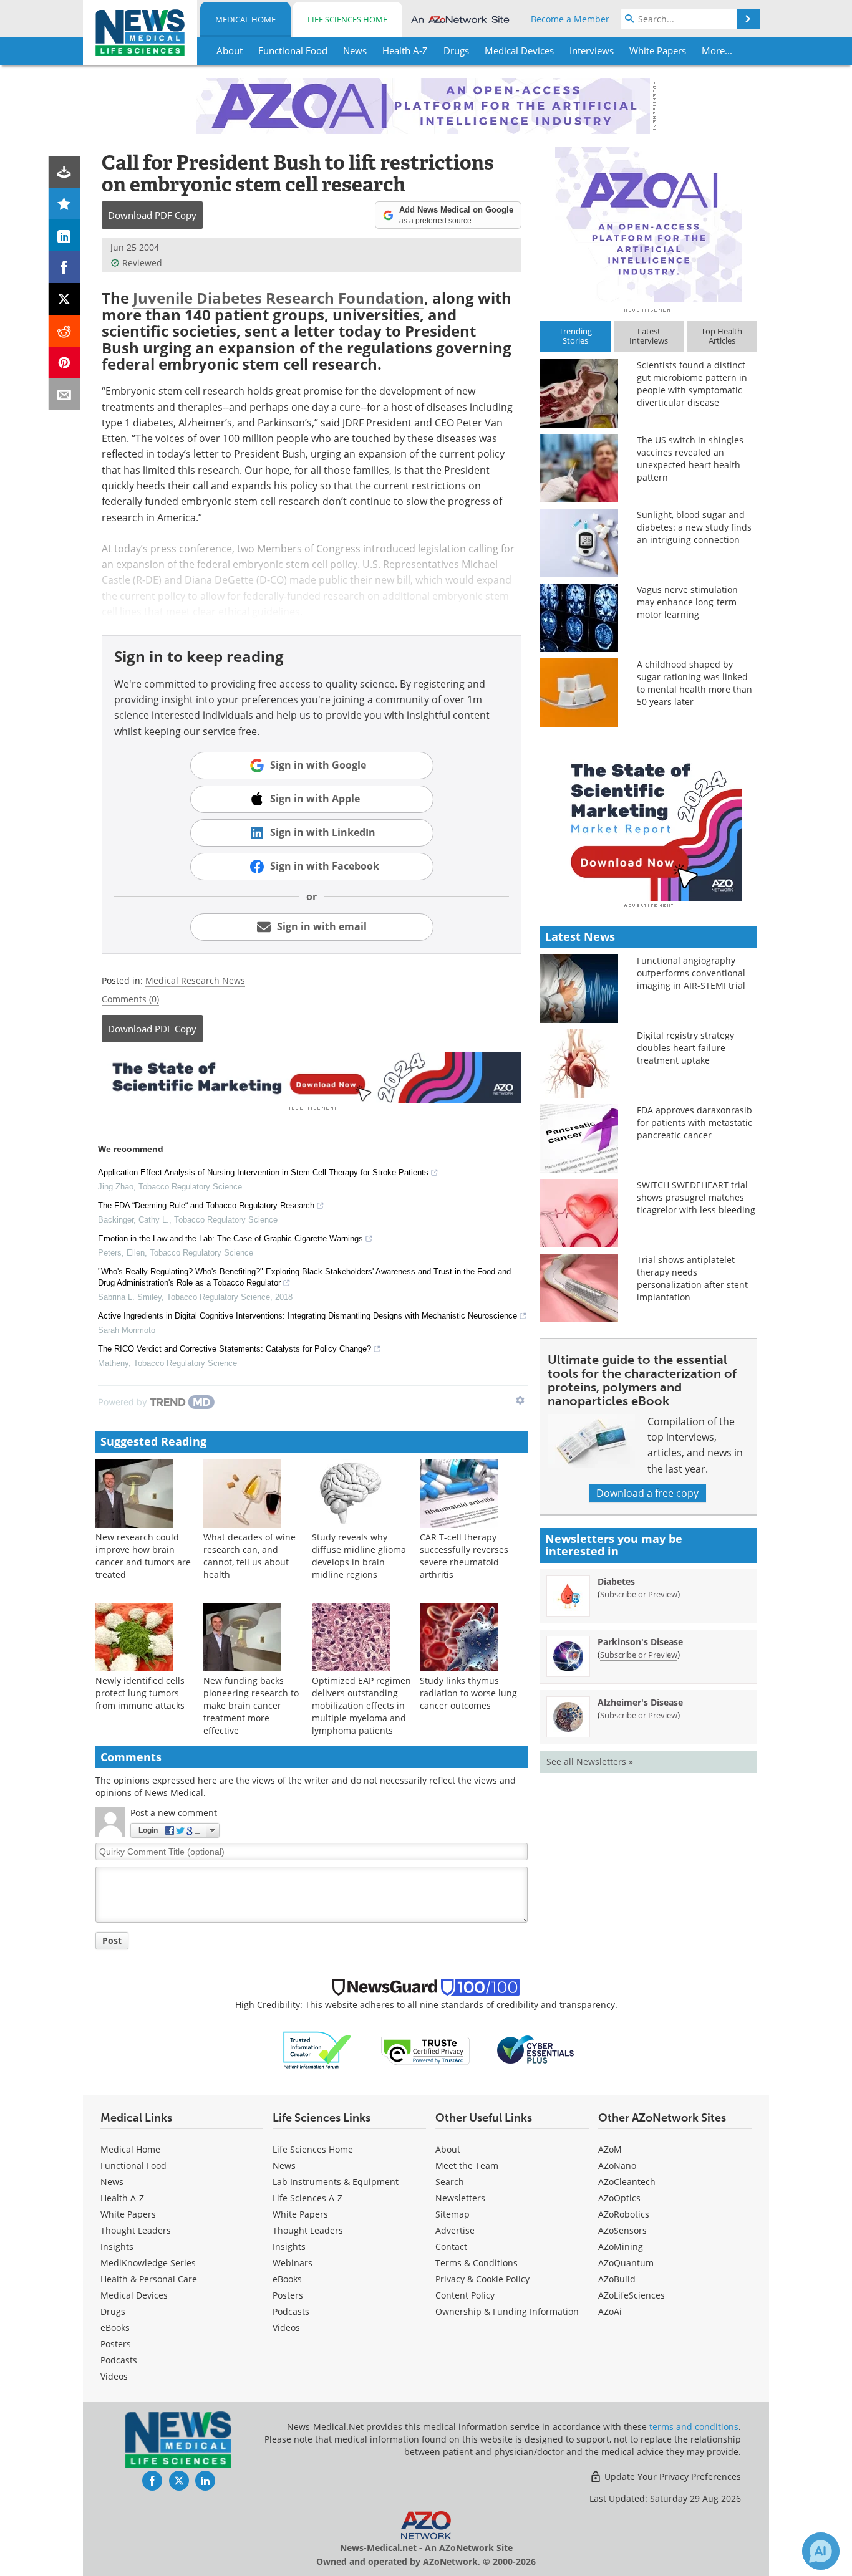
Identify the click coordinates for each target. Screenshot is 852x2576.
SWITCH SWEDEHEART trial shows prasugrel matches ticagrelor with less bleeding (696, 1197)
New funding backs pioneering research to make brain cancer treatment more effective (251, 1705)
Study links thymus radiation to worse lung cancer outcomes (468, 1693)
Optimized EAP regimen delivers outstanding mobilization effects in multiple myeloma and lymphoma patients (361, 1705)
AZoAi (610, 2311)
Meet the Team (467, 2165)
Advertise (455, 2230)
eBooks (115, 2328)
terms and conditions (694, 2427)
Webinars (293, 2263)
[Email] (65, 394)
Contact (451, 2247)
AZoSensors (622, 2230)
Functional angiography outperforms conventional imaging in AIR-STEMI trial (691, 973)
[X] (65, 299)
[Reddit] (65, 331)
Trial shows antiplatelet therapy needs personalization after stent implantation (692, 1278)
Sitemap (453, 2214)
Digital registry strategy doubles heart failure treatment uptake (685, 1048)
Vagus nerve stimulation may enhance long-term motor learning (687, 602)
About (448, 2149)
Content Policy (465, 2295)
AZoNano (617, 2165)
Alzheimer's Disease (640, 1702)
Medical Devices (134, 2295)
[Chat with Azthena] (821, 2551)
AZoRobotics (624, 2214)
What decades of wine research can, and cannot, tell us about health (249, 1556)
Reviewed (142, 263)
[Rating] (65, 204)
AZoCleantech (627, 2182)
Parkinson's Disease (640, 1642)
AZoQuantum (626, 2263)
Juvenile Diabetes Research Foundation (278, 298)
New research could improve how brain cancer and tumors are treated (143, 1556)
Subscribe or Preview (639, 1594)
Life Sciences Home (347, 19)
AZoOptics (619, 2198)
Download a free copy (647, 1493)
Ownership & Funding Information (507, 2311)
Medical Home (245, 19)
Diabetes (616, 1581)
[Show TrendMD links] (520, 1400)
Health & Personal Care (149, 2279)
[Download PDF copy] (65, 172)
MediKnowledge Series (148, 2263)
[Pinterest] (65, 363)
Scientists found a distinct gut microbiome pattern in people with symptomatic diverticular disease (692, 384)
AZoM (610, 2149)
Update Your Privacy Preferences (671, 2477)
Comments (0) (130, 999)
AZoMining (621, 2247)
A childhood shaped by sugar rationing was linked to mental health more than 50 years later (695, 683)
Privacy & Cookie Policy (482, 2279)
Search (450, 2182)
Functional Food (133, 2165)
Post (112, 1940)
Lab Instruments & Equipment (336, 2182)
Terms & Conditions (477, 2263)
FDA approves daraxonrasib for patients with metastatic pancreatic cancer (695, 1122)
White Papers (128, 2214)
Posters (116, 2344)
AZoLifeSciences (632, 2295)
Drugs (113, 2311)
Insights (117, 2247)
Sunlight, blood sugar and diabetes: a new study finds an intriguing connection (694, 527)
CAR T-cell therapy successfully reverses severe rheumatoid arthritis (464, 1556)
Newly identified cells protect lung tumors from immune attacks (140, 1693)
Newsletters (460, 2198)
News (112, 2182)
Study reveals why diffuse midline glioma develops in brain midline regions (359, 1556)
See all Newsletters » (590, 1761)
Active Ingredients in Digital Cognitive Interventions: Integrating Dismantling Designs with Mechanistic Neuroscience (307, 1316)
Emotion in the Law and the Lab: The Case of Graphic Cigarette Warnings (230, 1238)
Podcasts (119, 2360)
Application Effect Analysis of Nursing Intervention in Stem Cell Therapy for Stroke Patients (263, 1172)
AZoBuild (617, 2279)
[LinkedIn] (65, 235)
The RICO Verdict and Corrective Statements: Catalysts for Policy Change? (235, 1349)
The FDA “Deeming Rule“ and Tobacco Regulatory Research (206, 1205)
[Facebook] (65, 267)
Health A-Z (122, 2198)
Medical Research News (195, 980)
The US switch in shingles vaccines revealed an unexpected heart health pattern (690, 459)
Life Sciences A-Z (307, 2198)
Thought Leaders (136, 2230)
